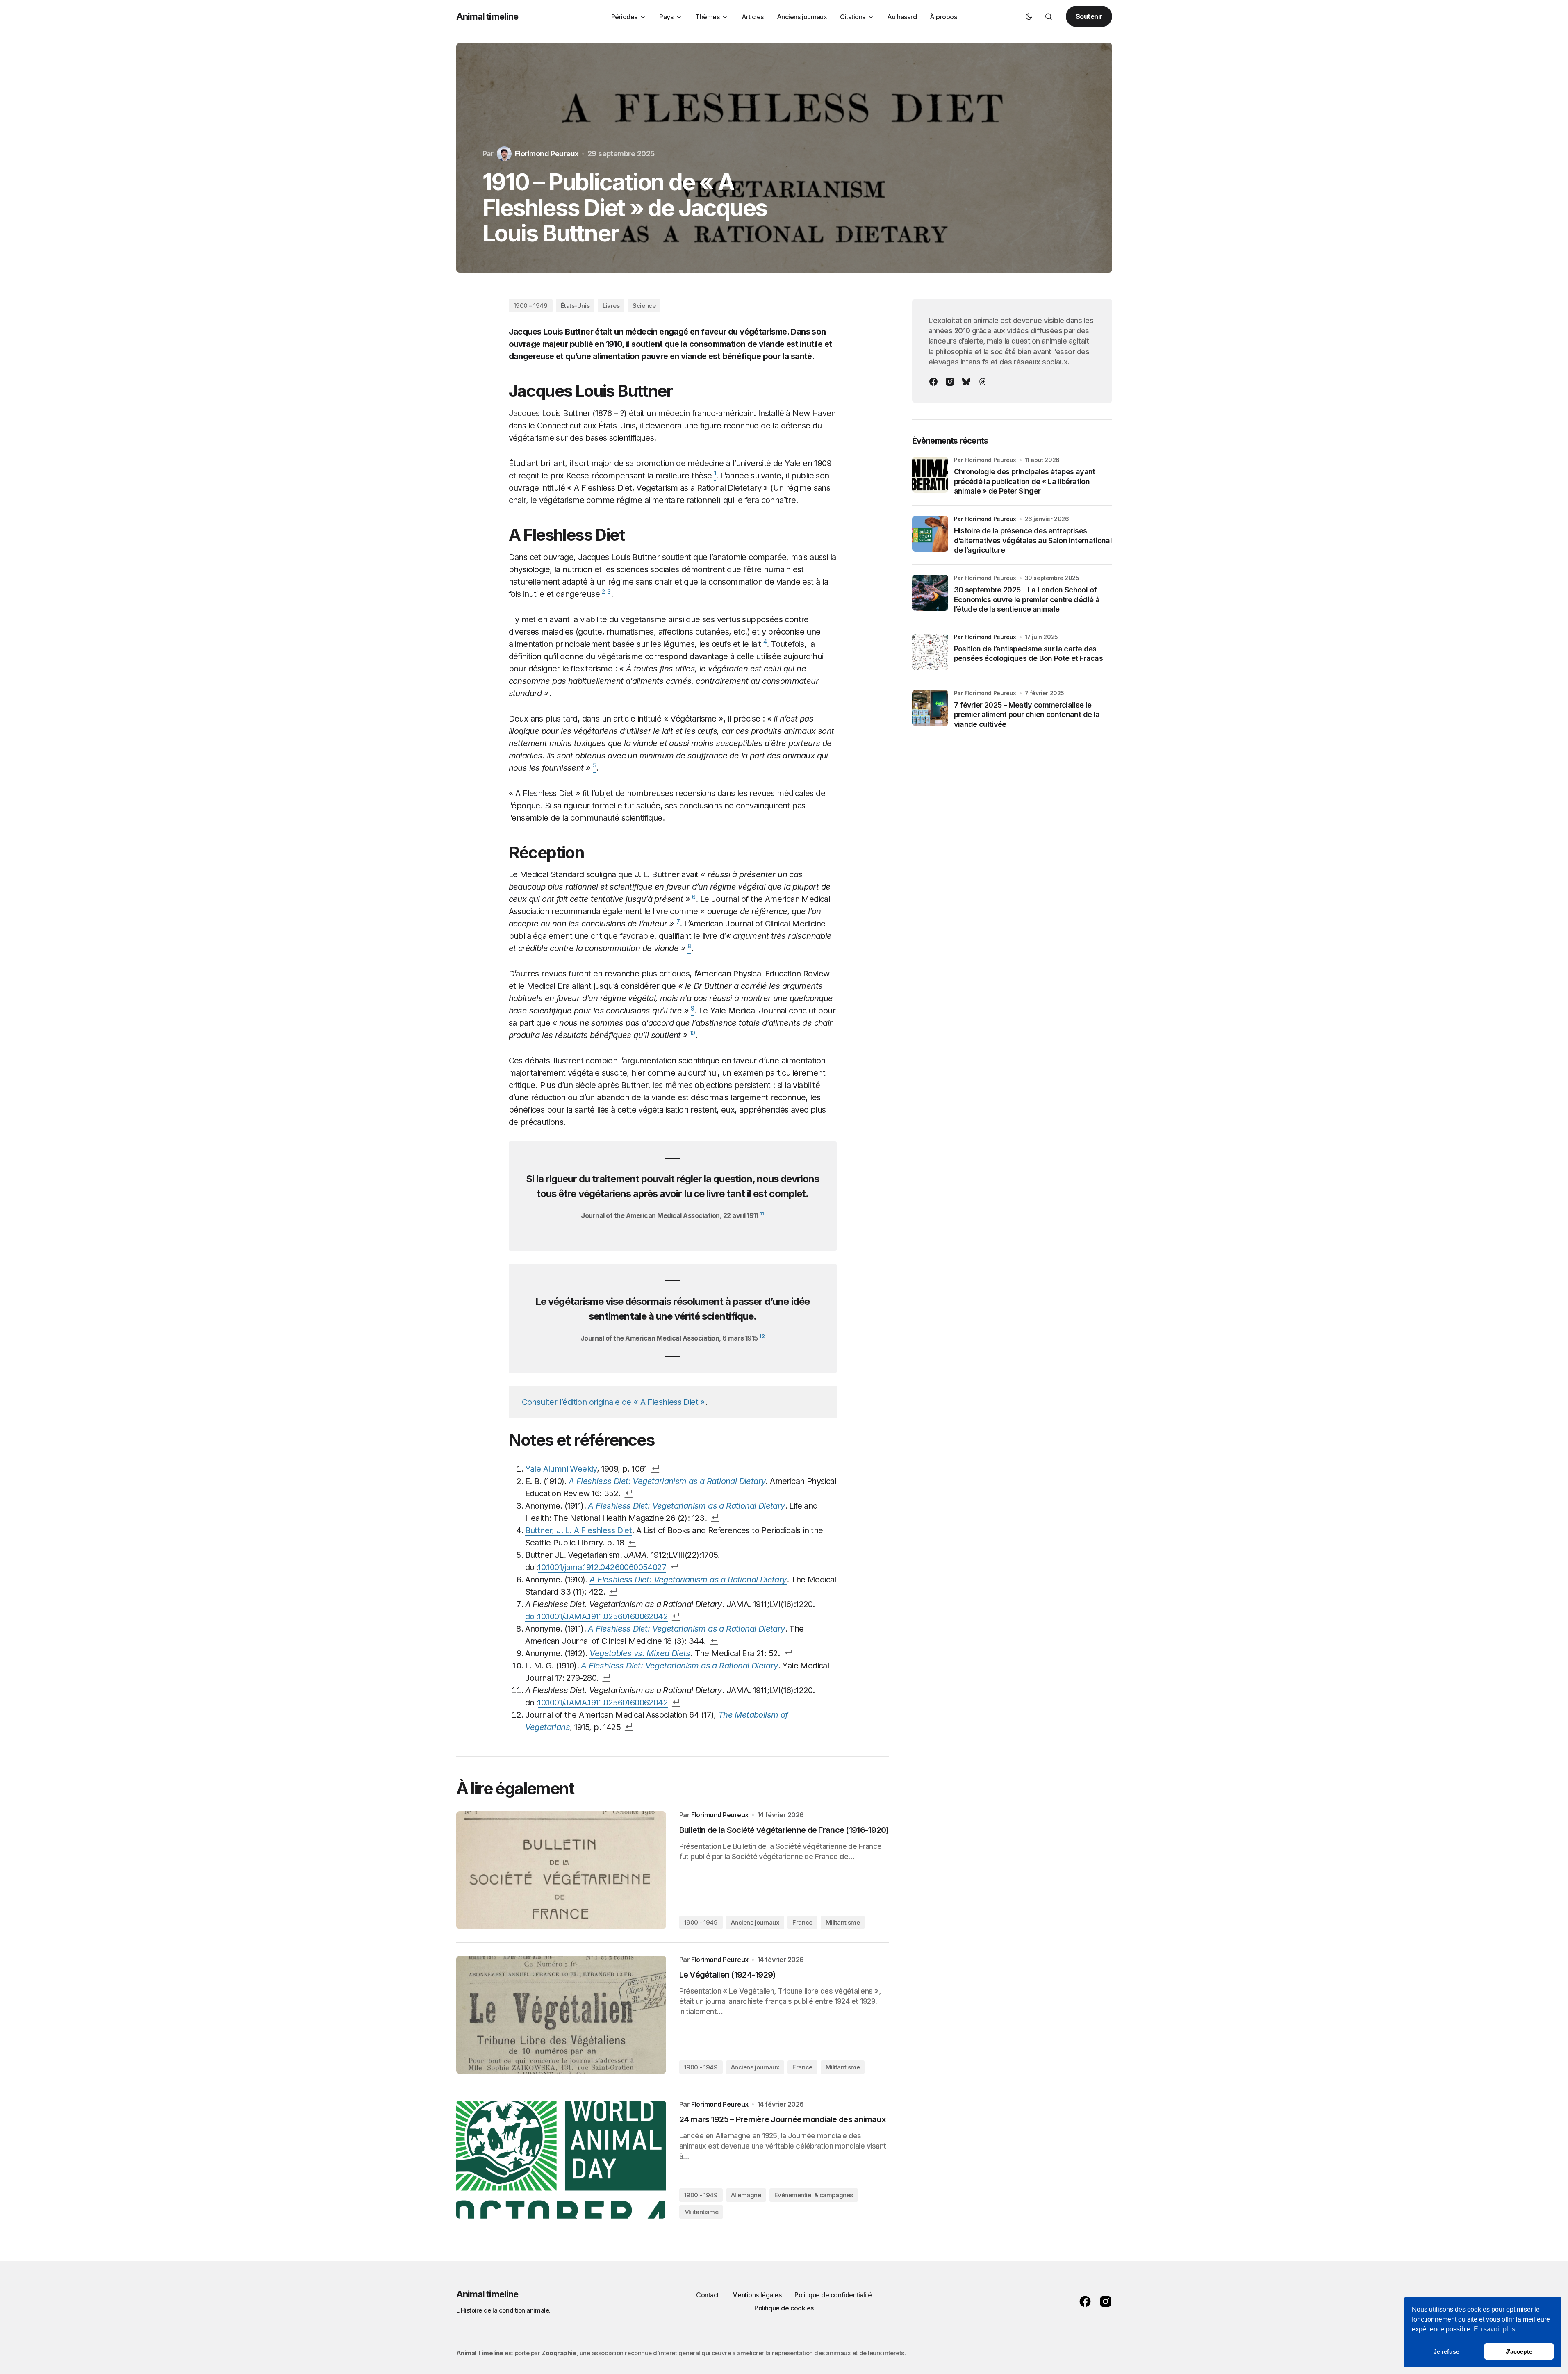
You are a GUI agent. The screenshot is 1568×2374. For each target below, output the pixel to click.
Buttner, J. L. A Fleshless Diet (578, 1530)
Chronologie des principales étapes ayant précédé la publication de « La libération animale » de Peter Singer (1025, 481)
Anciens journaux (755, 1922)
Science (644, 306)
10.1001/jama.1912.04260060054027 (602, 1567)
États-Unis (575, 306)
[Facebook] (933, 382)
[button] (1029, 16)
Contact (708, 2295)
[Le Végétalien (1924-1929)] (561, 2015)
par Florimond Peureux (985, 519)
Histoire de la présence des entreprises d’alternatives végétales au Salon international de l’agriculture (1033, 540)
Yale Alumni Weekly (561, 1469)
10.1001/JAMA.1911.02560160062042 (603, 1703)
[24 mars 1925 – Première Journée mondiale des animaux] (561, 2160)
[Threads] (983, 382)
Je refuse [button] (1446, 2351)
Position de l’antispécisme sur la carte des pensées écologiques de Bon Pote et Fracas (1028, 653)
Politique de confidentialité (833, 2295)
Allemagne (746, 2195)
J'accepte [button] (1519, 2351)
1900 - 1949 (701, 1922)
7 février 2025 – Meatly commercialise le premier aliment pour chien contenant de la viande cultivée (1027, 715)
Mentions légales (757, 2295)
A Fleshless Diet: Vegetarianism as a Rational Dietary (688, 1580)
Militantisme (843, 1922)
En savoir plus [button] (1494, 2329)
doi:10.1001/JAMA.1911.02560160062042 (596, 1616)
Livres (611, 306)
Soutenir (1089, 16)
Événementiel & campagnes (814, 2195)
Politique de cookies (784, 2308)
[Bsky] (966, 382)
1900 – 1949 (531, 306)
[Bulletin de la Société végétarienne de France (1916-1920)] (561, 1870)
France (802, 1922)
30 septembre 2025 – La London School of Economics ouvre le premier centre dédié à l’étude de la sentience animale (1027, 599)
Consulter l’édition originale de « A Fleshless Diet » (613, 1402)
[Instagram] (950, 382)
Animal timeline (487, 16)
